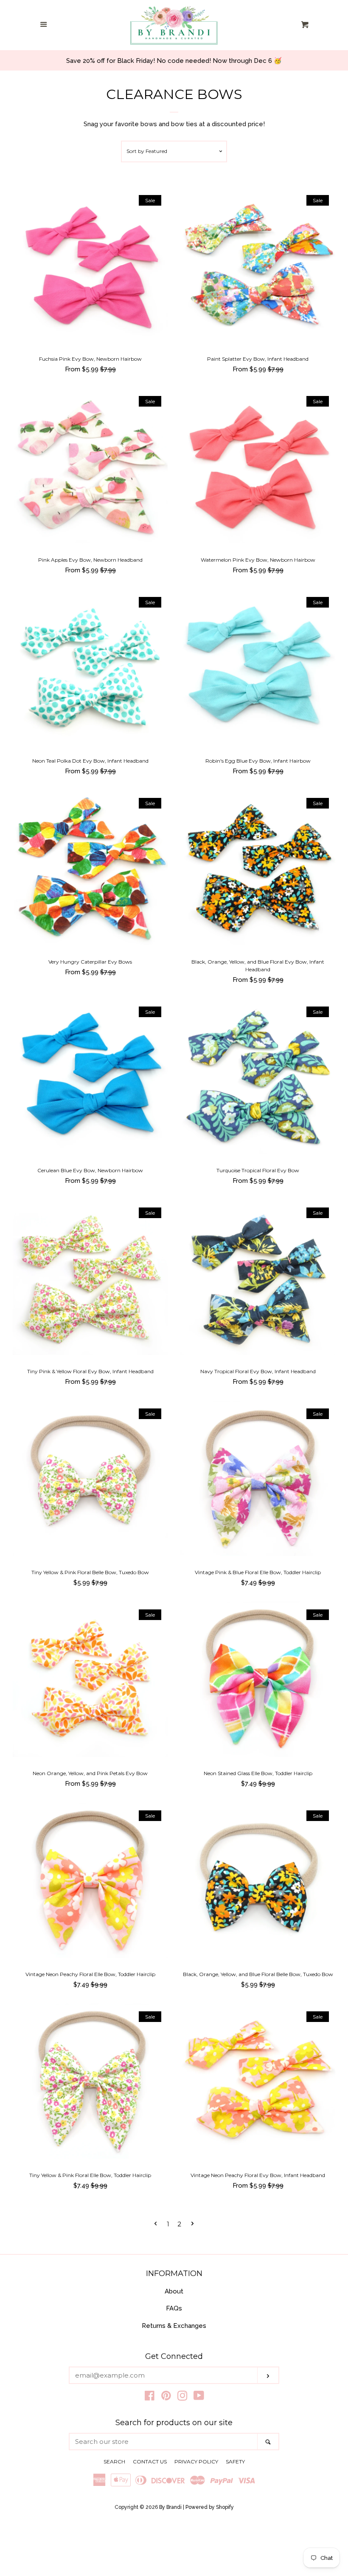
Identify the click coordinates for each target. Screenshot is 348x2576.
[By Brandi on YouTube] (199, 2398)
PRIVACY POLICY (196, 2461)
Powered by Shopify (210, 2507)
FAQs (174, 2308)
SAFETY (235, 2461)
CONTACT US (150, 2461)
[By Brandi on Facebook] (150, 2398)
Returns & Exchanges (174, 2326)
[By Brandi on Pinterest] (166, 2398)
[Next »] (192, 2224)
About (174, 2291)
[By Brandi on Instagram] (182, 2398)
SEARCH (114, 2461)
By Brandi (170, 2507)
